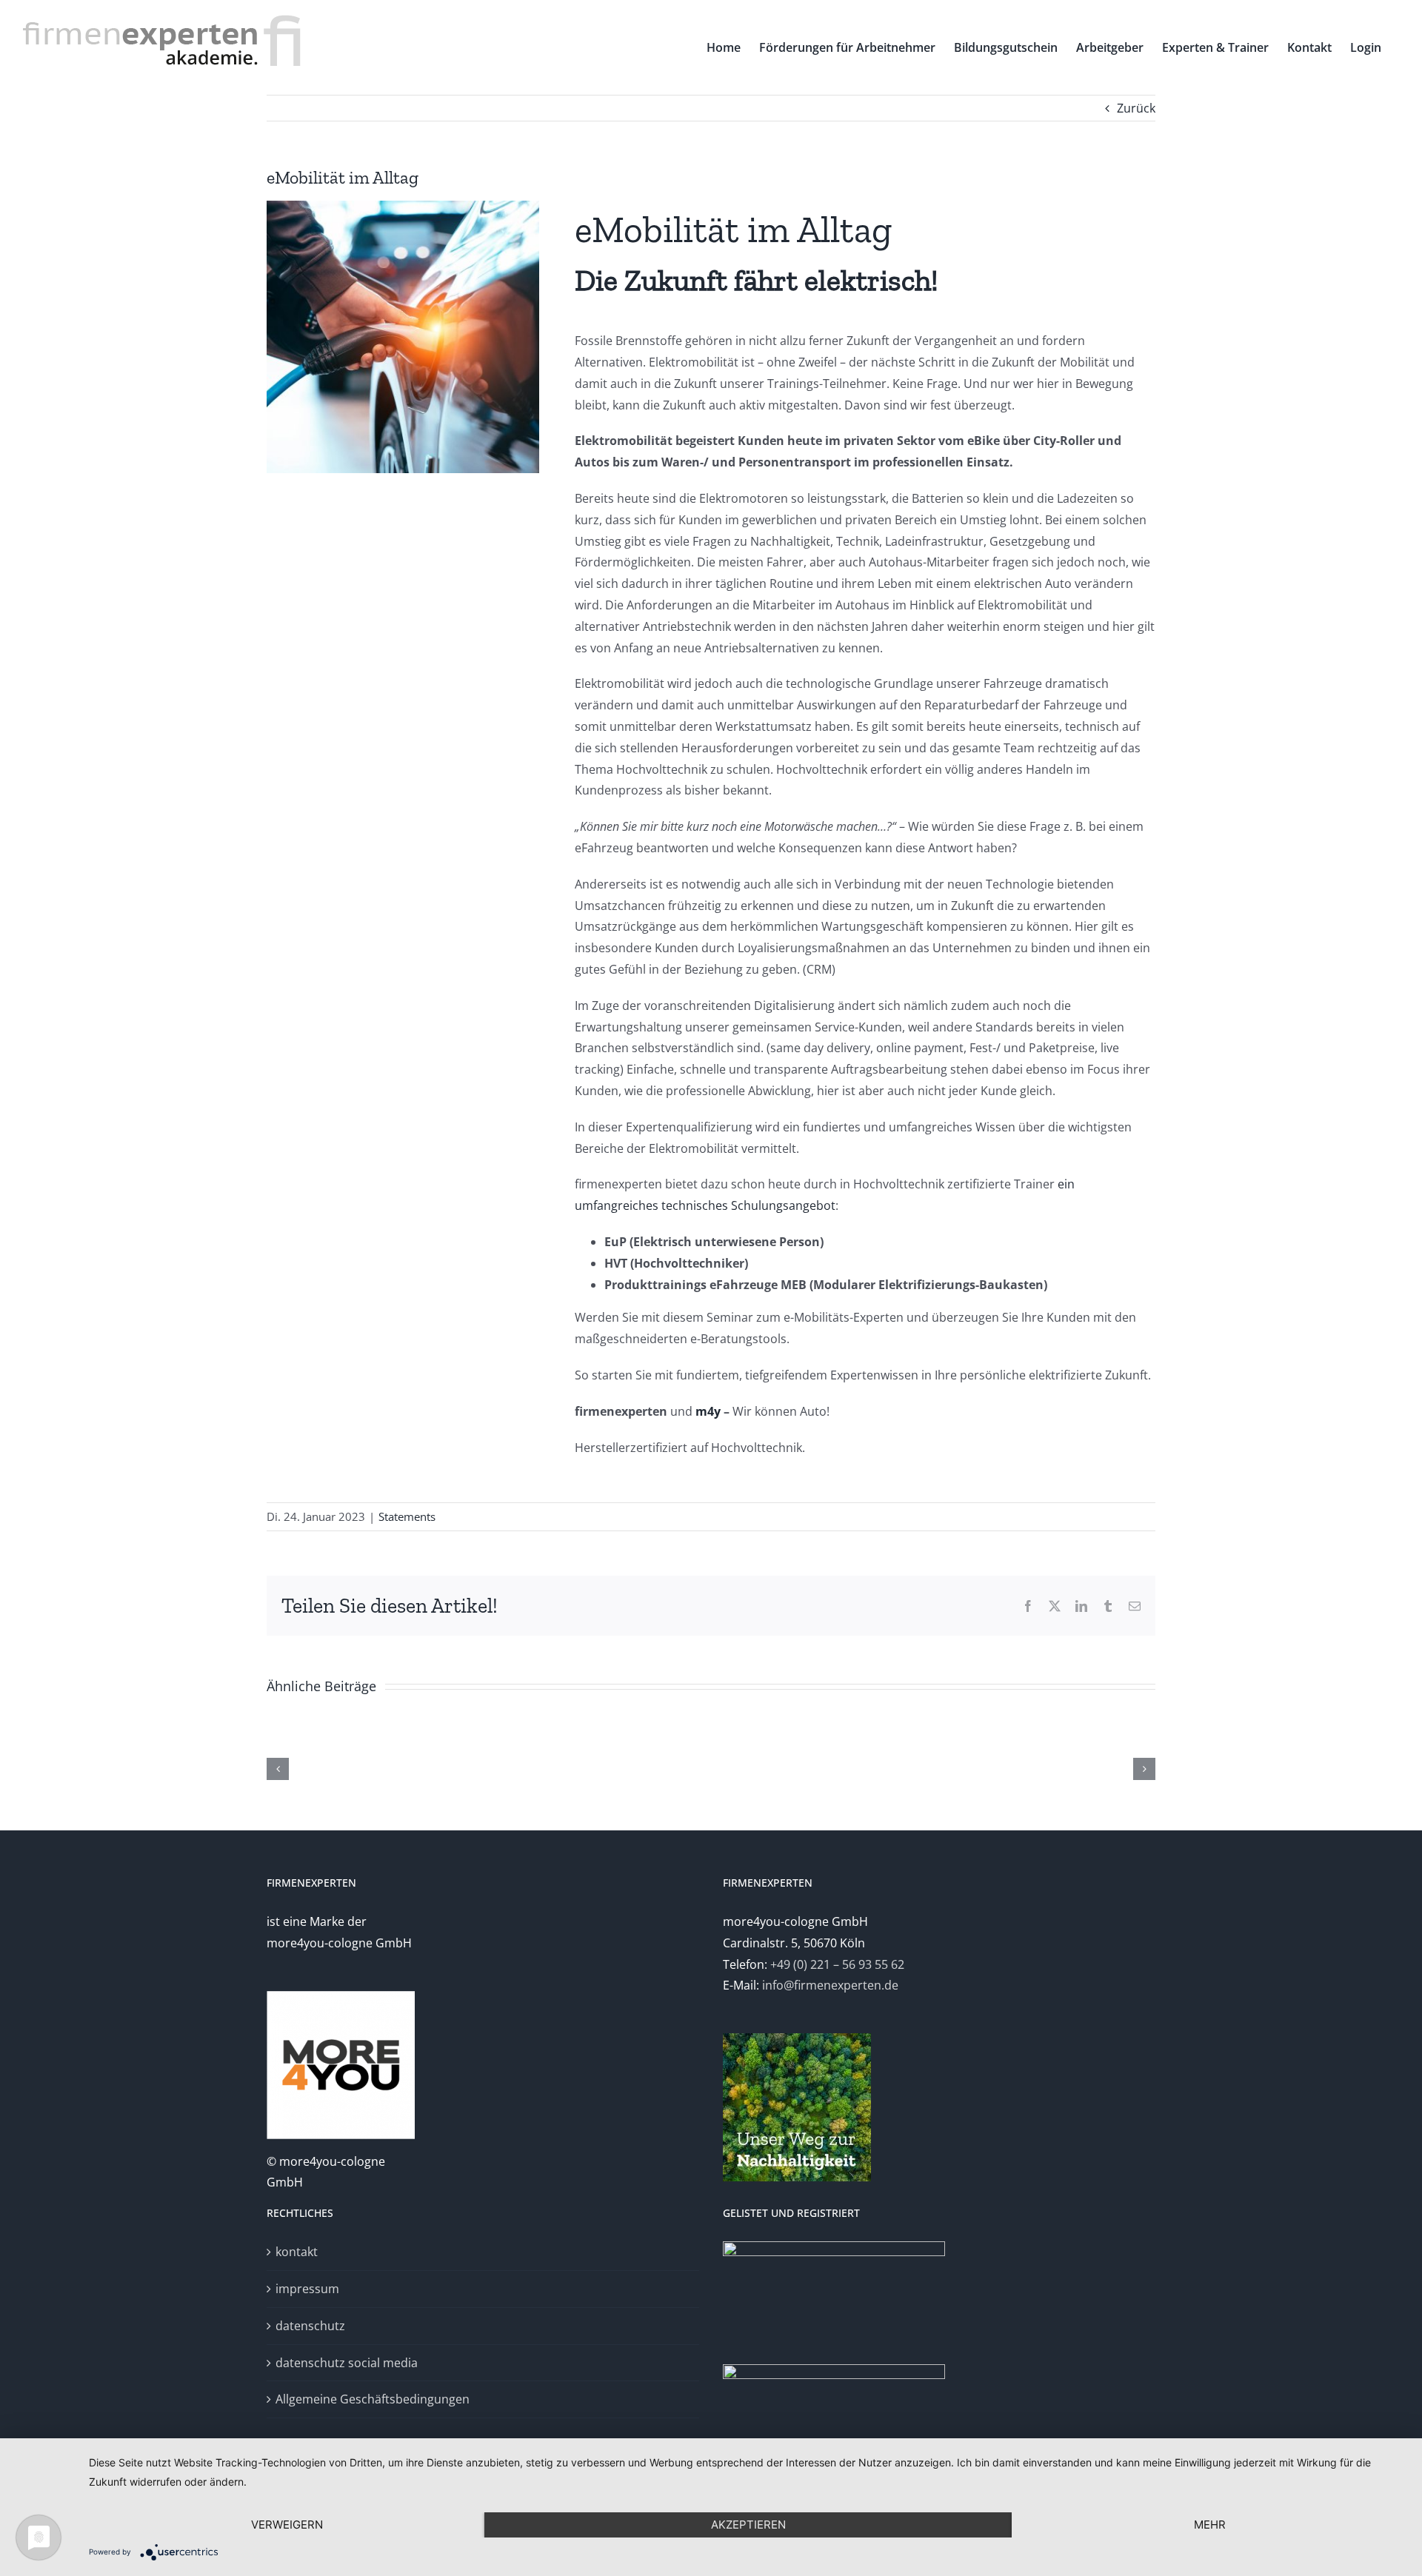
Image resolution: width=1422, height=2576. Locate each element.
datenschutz (310, 2326)
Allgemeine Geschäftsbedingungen (373, 2399)
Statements (407, 1516)
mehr (1210, 2525)
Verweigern (287, 2525)
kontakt (297, 2252)
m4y (708, 1411)
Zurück (1136, 108)
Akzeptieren (748, 2525)
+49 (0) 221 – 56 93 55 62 (837, 1964)
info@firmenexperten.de (830, 1985)
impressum (307, 2289)
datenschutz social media (347, 2363)
